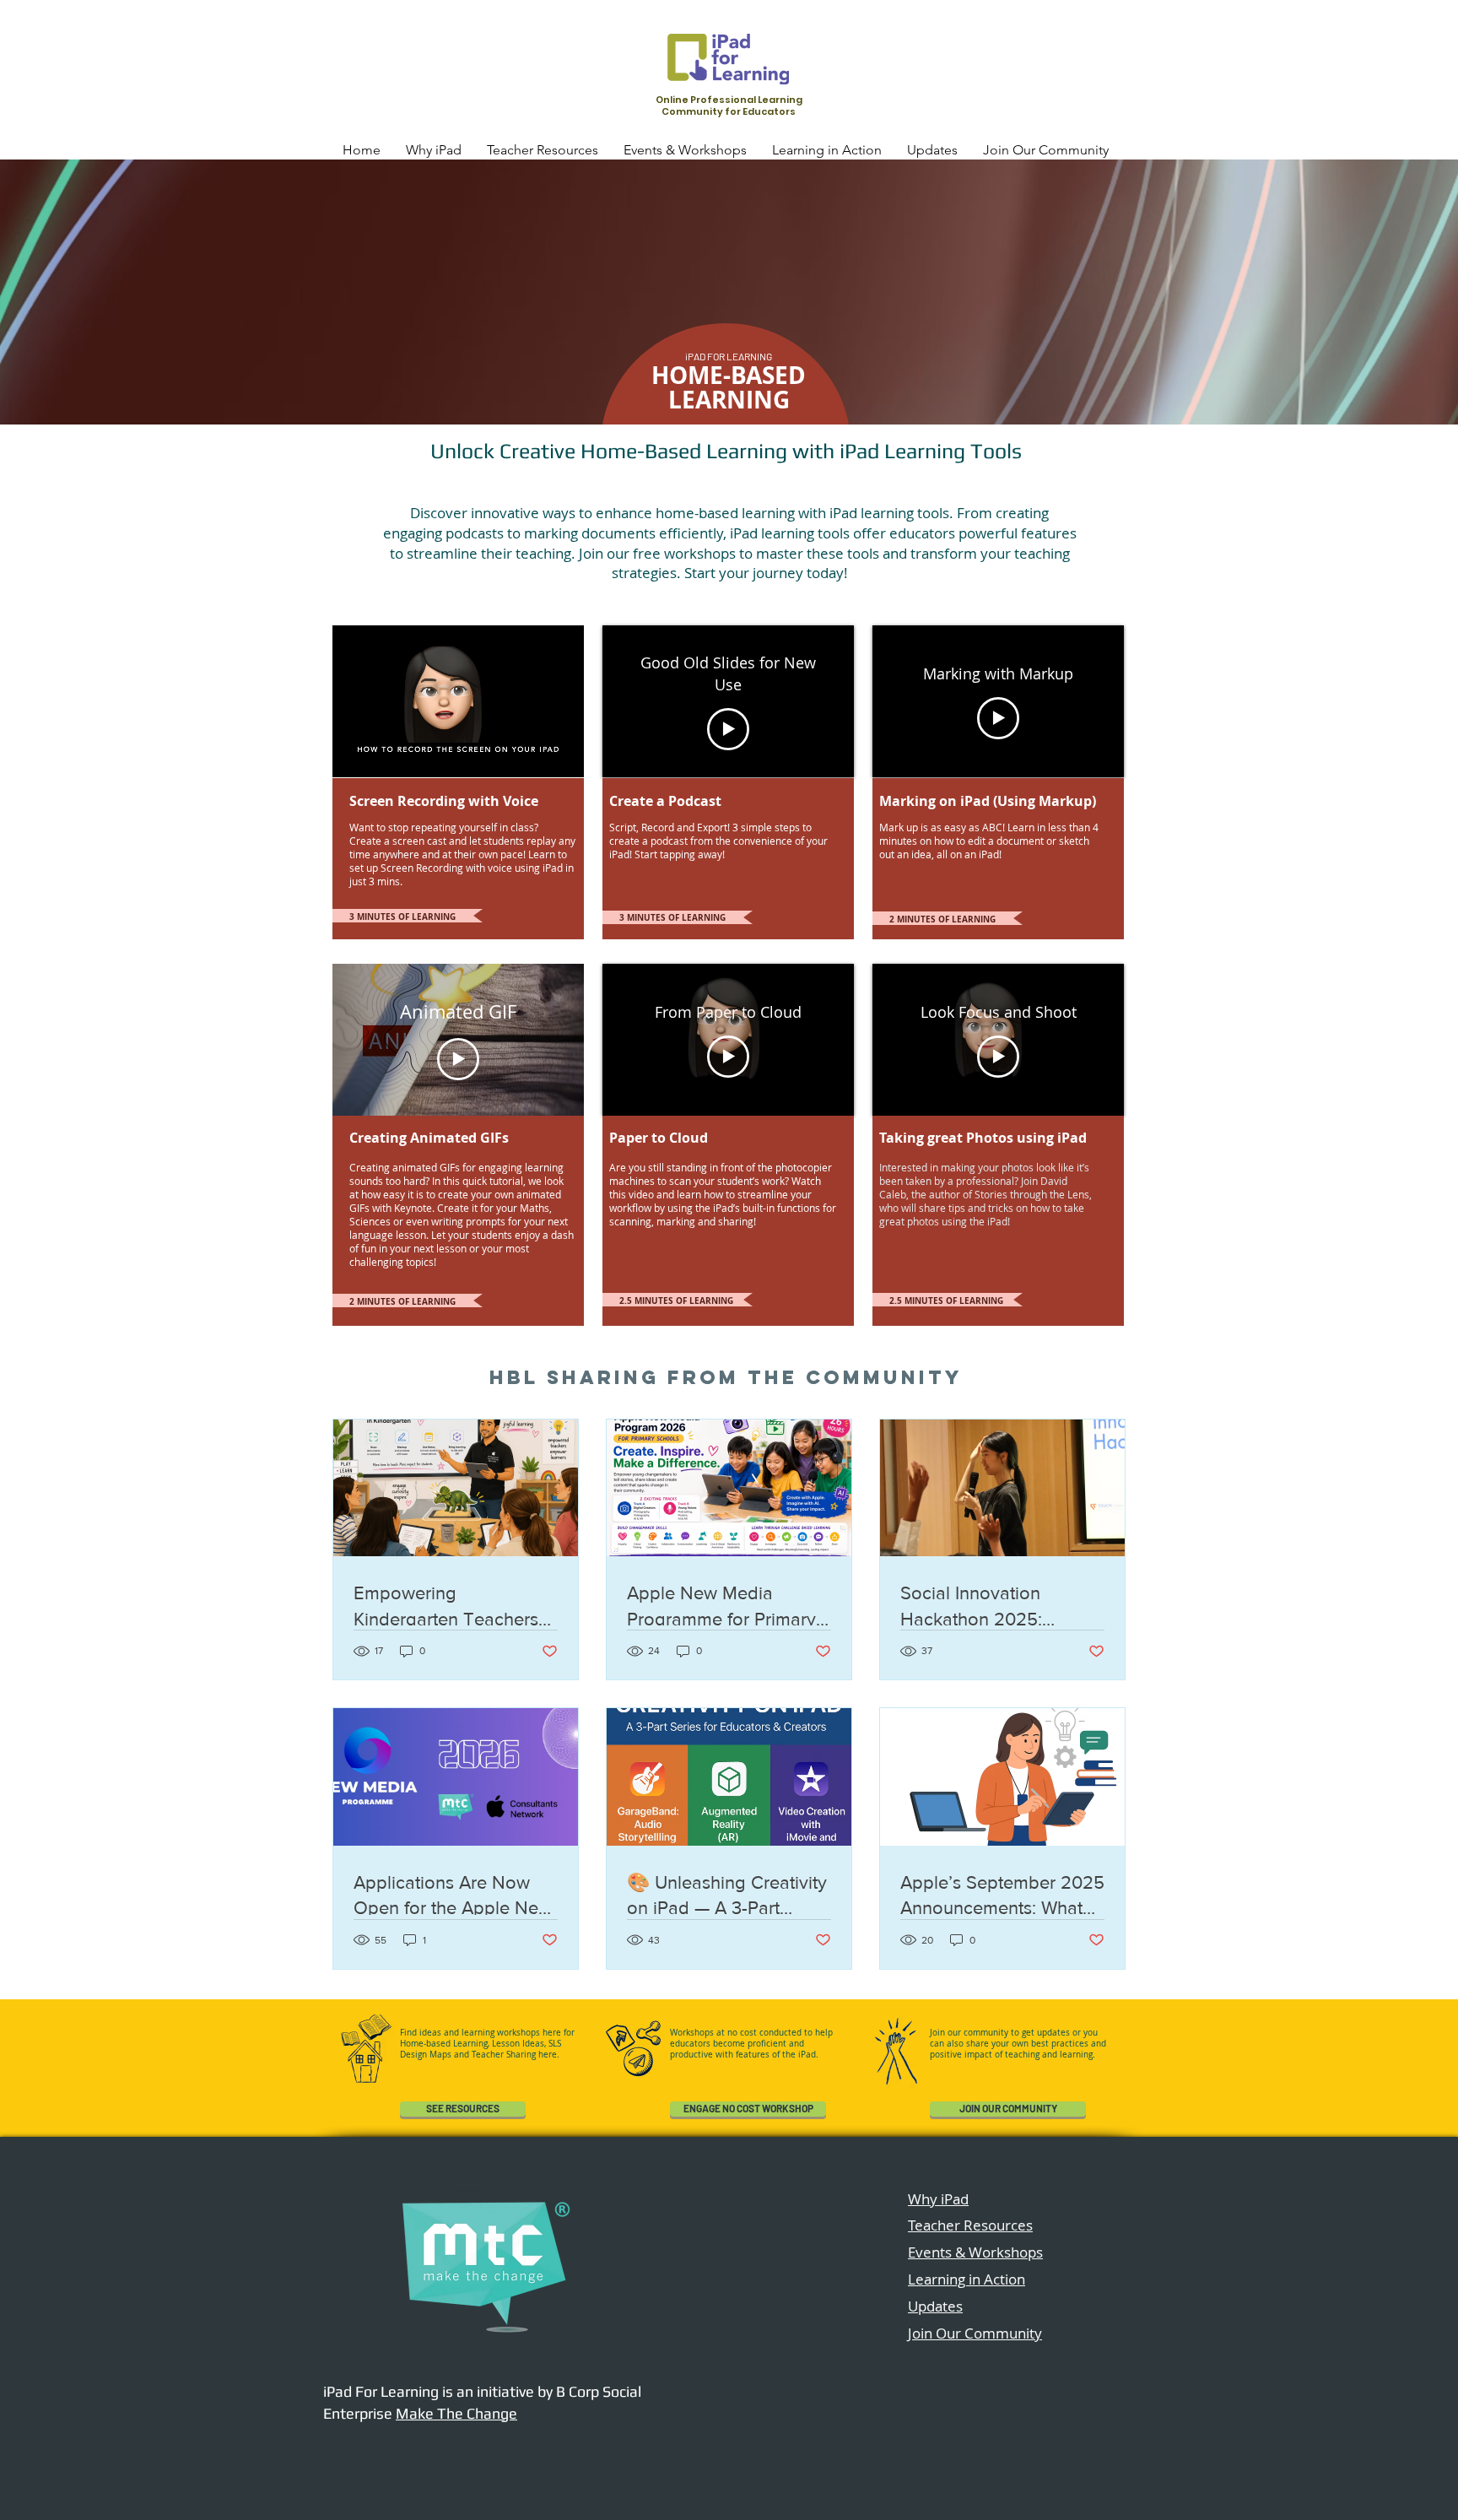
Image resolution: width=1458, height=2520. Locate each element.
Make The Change (456, 2413)
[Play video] (728, 729)
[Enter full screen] (561, 754)
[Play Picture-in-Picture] (532, 754)
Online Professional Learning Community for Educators (729, 105)
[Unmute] (383, 754)
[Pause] (354, 754)
